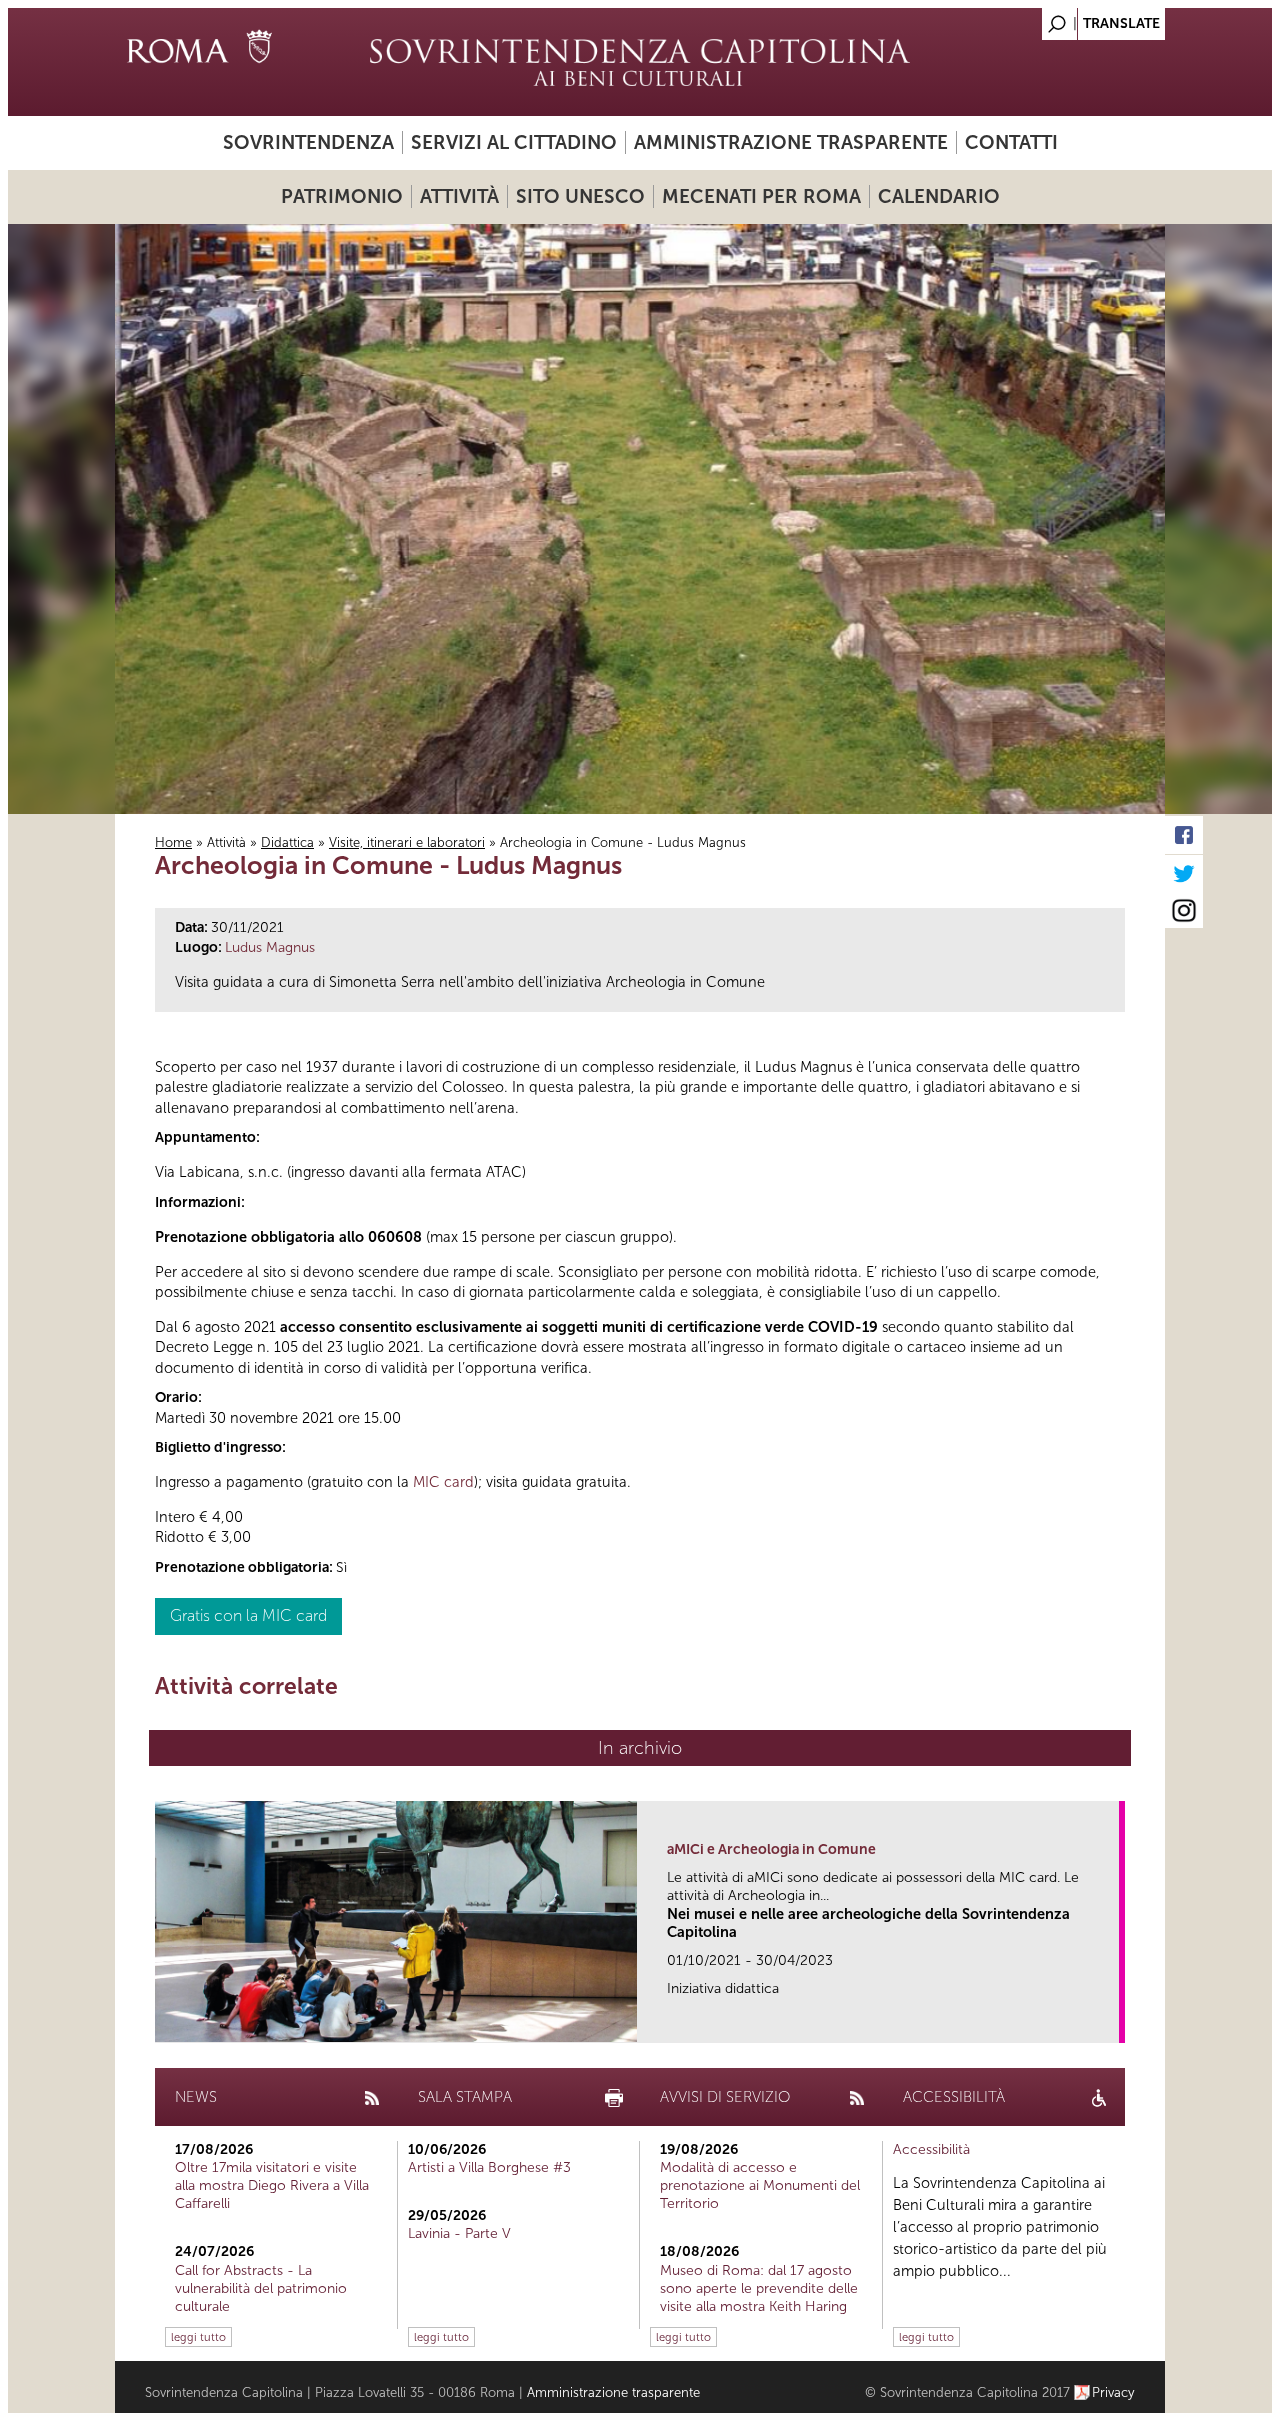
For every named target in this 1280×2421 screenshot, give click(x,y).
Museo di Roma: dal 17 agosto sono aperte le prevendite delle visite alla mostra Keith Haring (759, 2288)
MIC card (443, 1482)
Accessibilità (931, 2149)
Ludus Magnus (270, 947)
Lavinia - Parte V (459, 2233)
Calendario (939, 196)
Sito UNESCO (580, 196)
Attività (459, 196)
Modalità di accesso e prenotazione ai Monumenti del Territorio (760, 2185)
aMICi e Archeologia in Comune (771, 1849)
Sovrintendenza (308, 142)
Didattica (287, 842)
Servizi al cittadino (514, 142)
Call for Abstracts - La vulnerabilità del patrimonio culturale (261, 2288)
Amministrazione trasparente (791, 142)
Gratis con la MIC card (248, 1615)
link (1110, 2021)
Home (173, 842)
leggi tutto (198, 2337)
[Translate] (1100, 18)
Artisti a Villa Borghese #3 (489, 2167)
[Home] (640, 62)
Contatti (1011, 142)
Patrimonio (342, 196)
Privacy (1113, 2392)
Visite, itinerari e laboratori (407, 842)
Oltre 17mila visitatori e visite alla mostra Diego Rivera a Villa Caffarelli (272, 2185)
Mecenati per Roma (761, 196)
